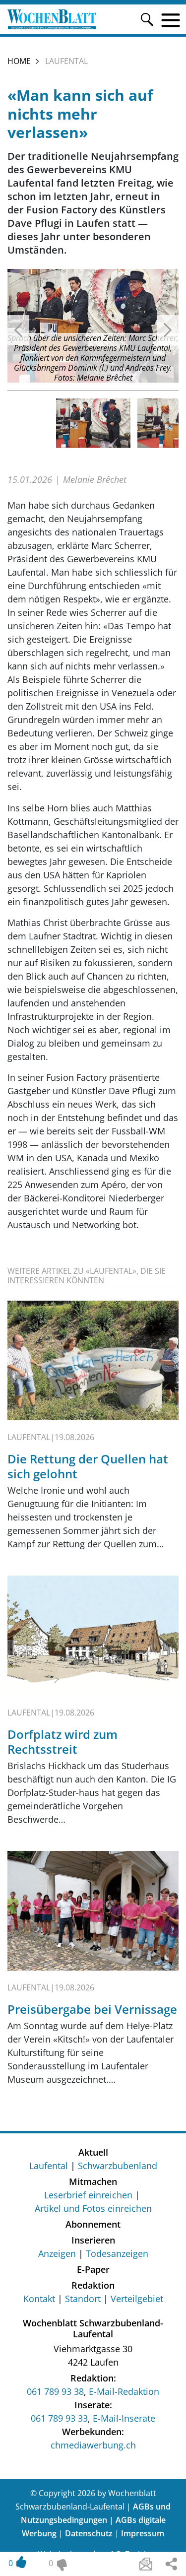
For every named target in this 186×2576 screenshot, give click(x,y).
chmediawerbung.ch (93, 2445)
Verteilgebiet (137, 2299)
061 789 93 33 (59, 2418)
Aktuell (93, 2152)
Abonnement (93, 2224)
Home (19, 61)
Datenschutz (89, 2533)
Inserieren (93, 2240)
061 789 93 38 (55, 2391)
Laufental (49, 2166)
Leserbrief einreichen (88, 2195)
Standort (83, 2299)
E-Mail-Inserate (124, 2418)
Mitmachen (93, 2181)
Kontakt (39, 2299)
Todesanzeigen (117, 2253)
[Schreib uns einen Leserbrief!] (146, 2564)
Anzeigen (57, 2253)
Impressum (143, 2533)
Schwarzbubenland (118, 2166)
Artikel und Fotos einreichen (93, 2208)
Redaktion (93, 2285)
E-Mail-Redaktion (124, 2391)
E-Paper (93, 2269)
